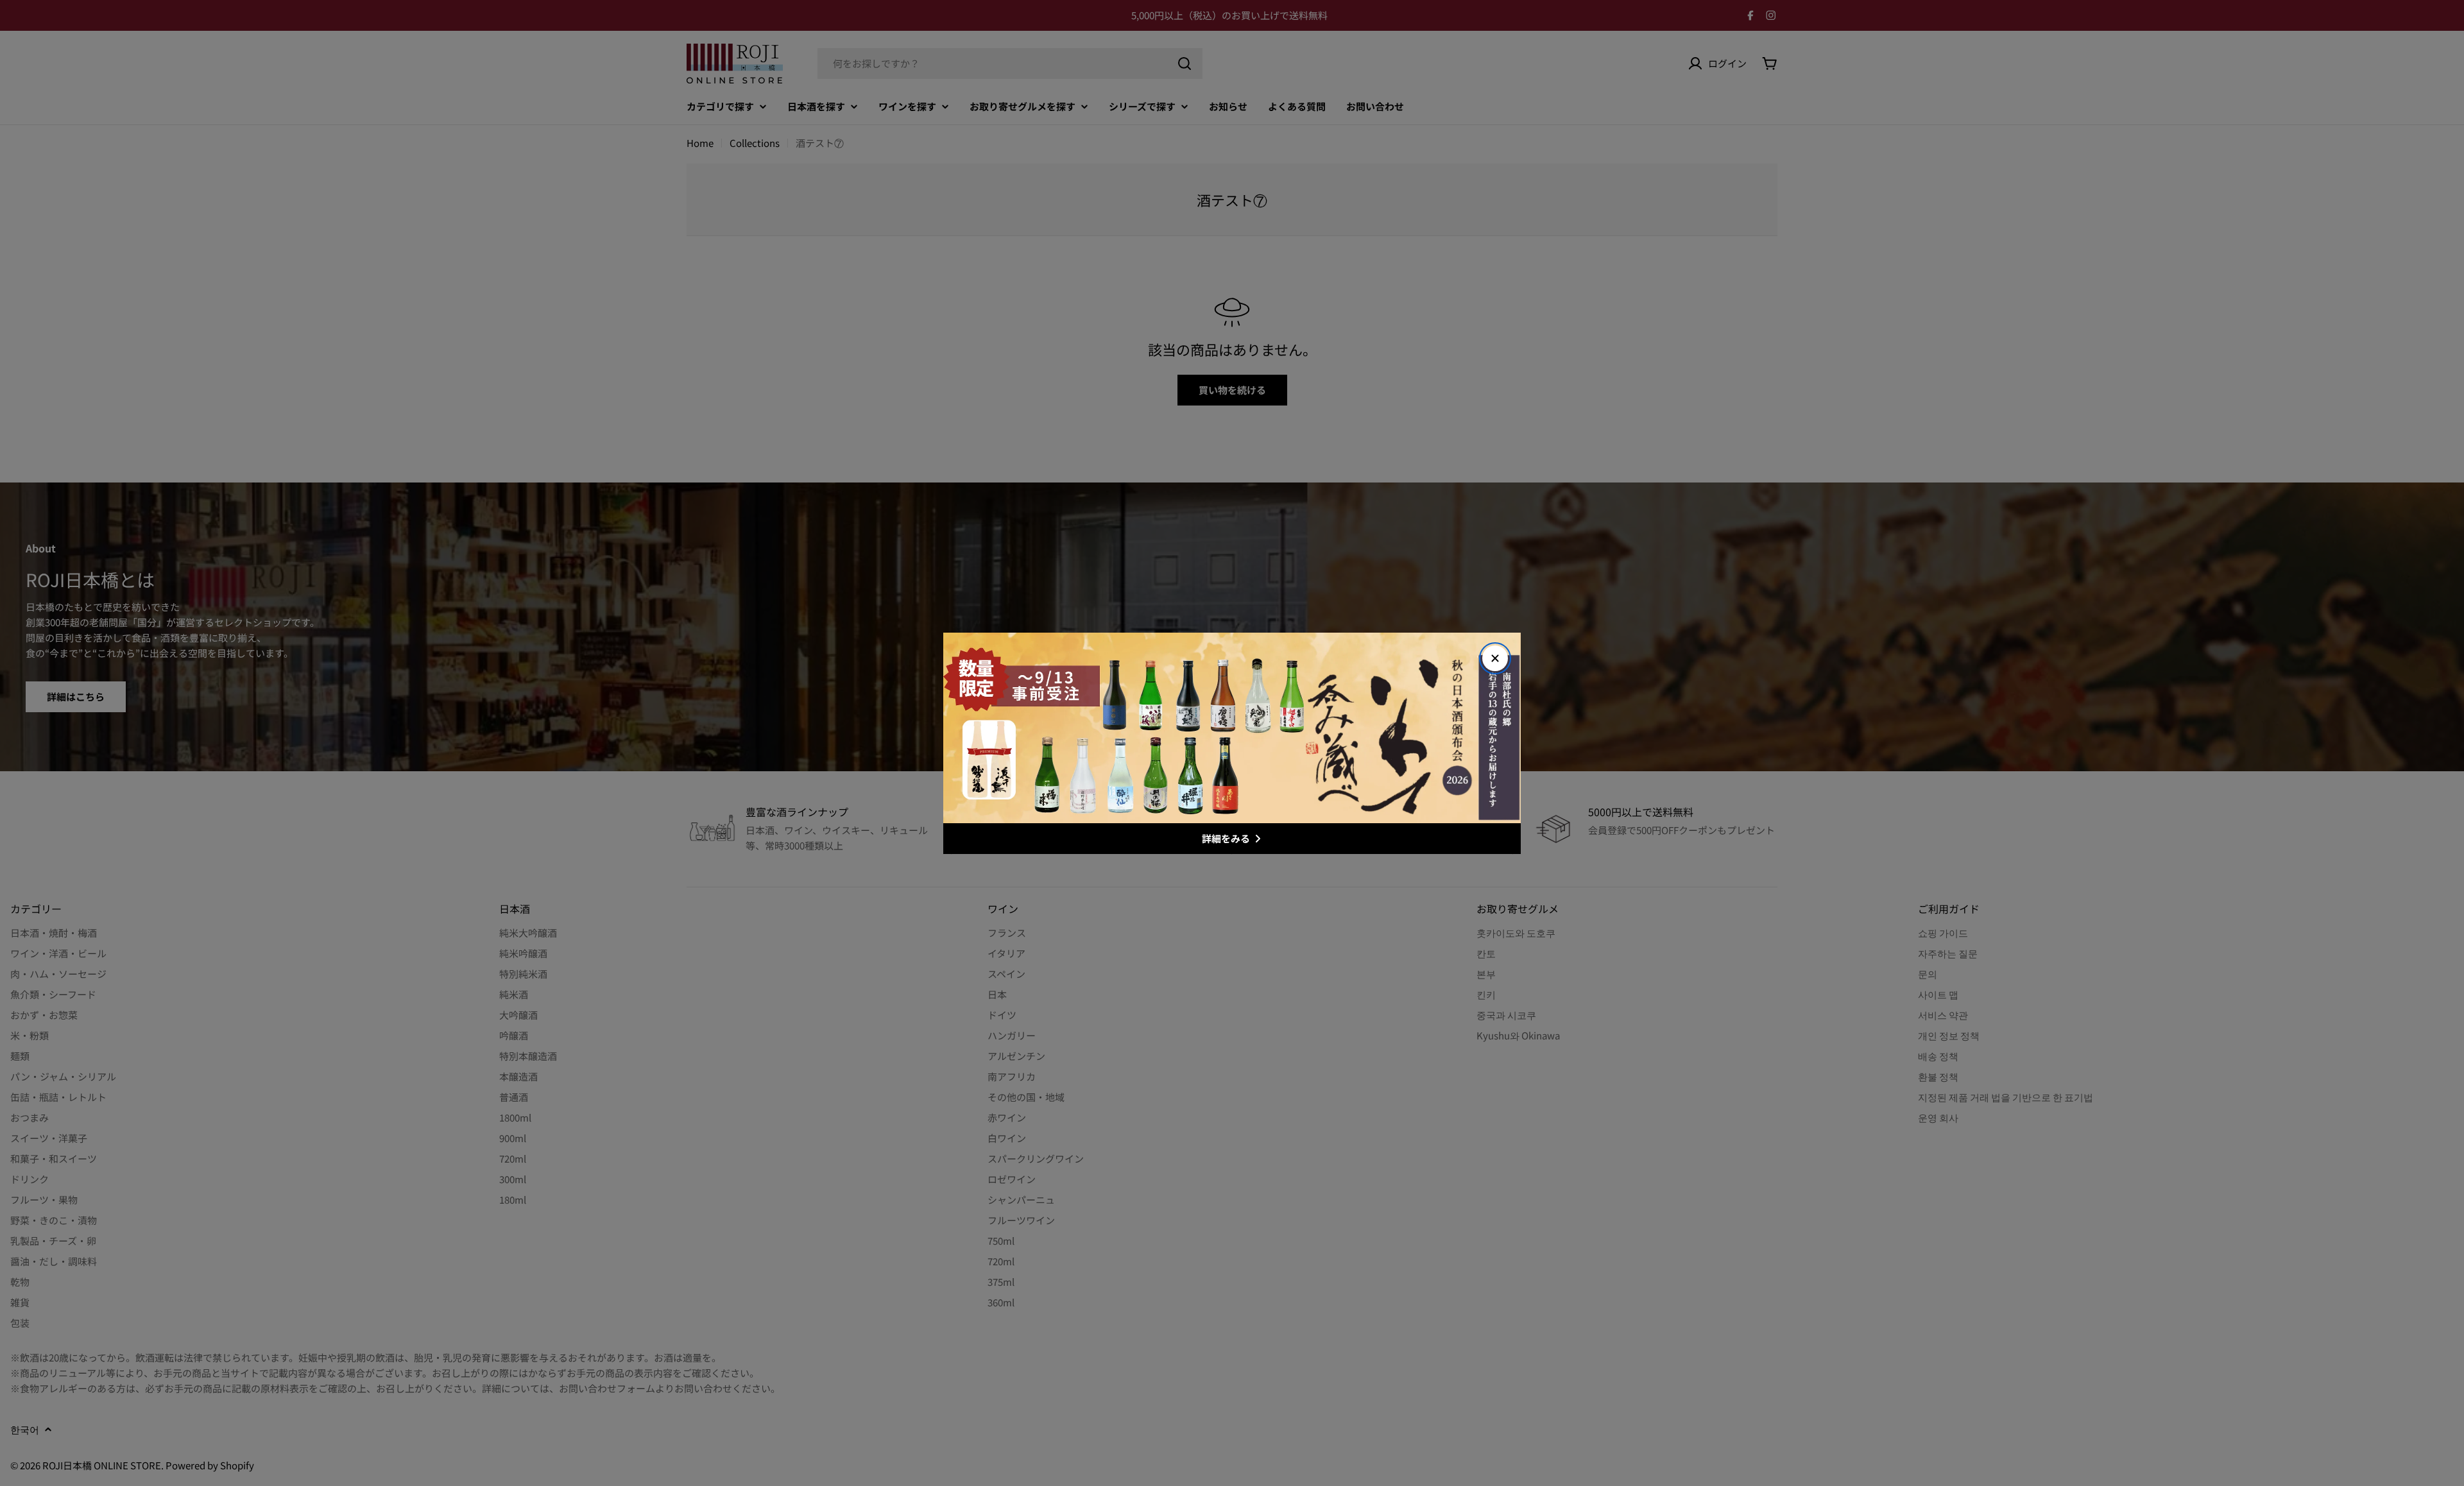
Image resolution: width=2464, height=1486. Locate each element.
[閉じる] (1495, 658)
